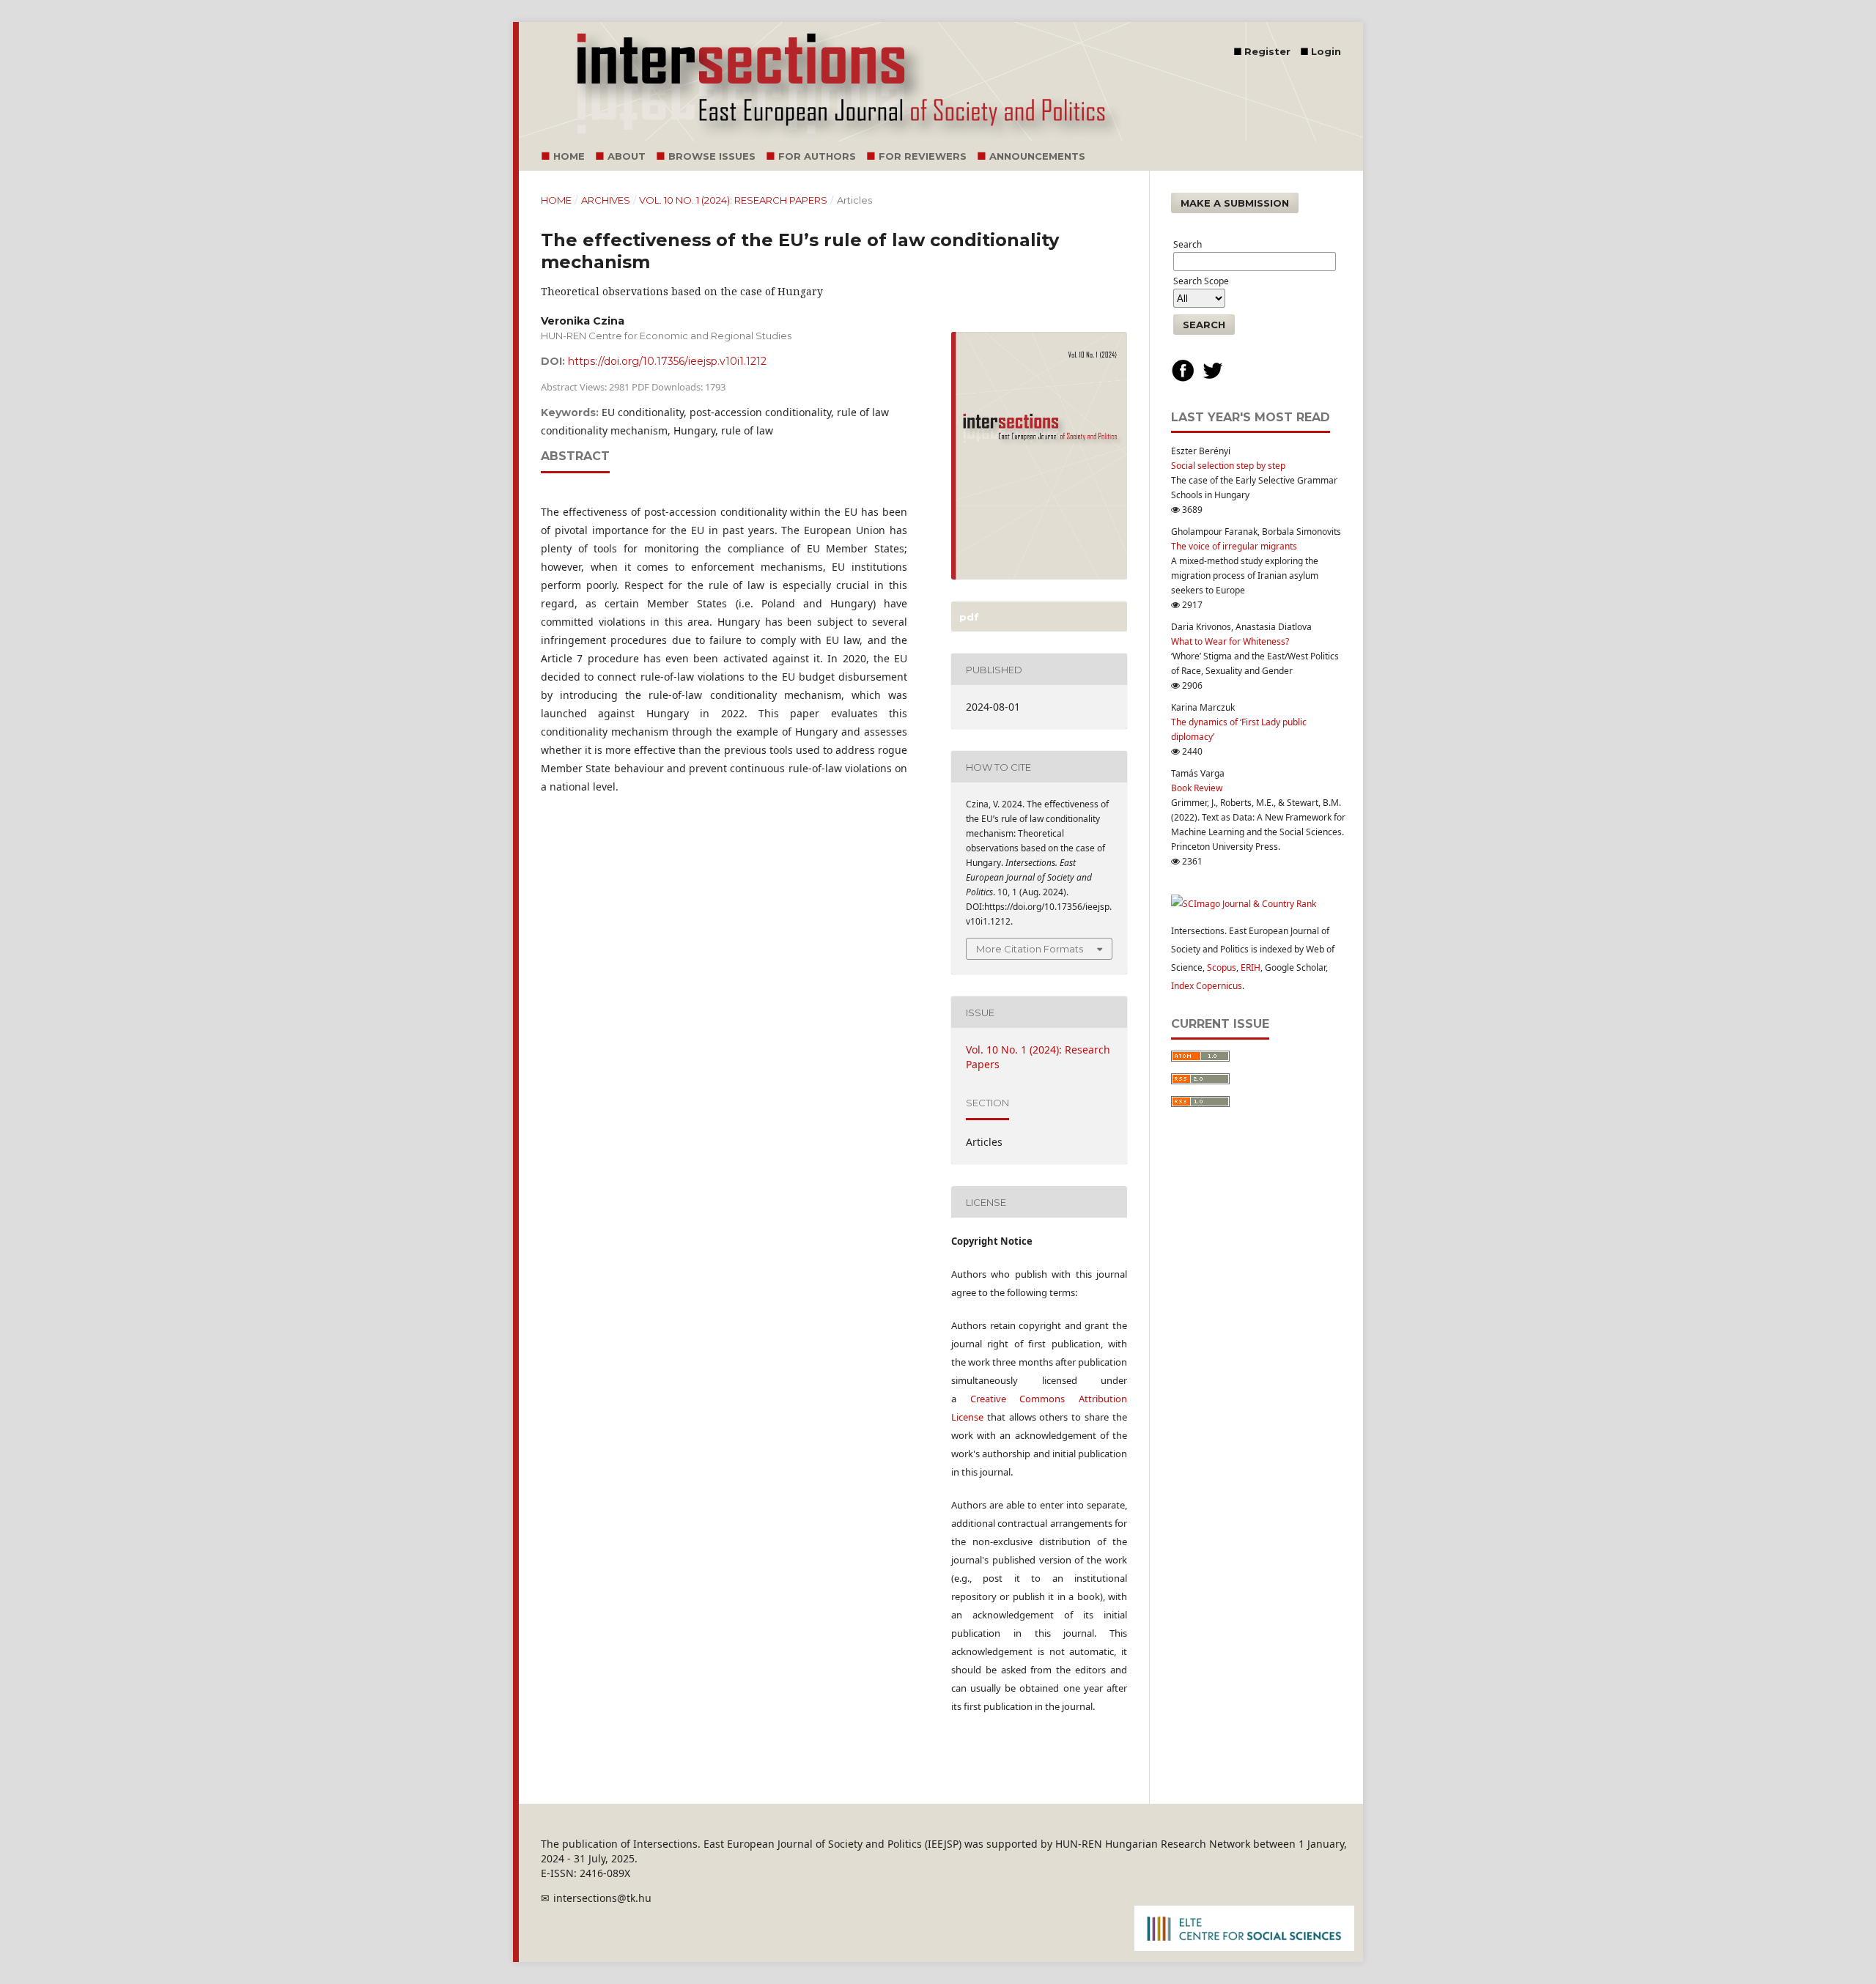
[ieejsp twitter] (1213, 379)
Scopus (1222, 967)
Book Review (1197, 788)
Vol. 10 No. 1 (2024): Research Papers (733, 200)
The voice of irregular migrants (1234, 546)
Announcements (1037, 156)
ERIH (1251, 967)
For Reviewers (923, 156)
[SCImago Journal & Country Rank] (1244, 904)
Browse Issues (712, 156)
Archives (606, 200)
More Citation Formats (1030, 949)
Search (1204, 325)
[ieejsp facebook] (1183, 379)
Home (569, 156)
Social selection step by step (1228, 466)
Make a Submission (1235, 203)
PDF (968, 617)
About (627, 156)
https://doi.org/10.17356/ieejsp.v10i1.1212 (667, 361)
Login (1326, 51)
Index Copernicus (1207, 986)
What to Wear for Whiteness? (1230, 641)
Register (1267, 51)
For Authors (817, 156)
